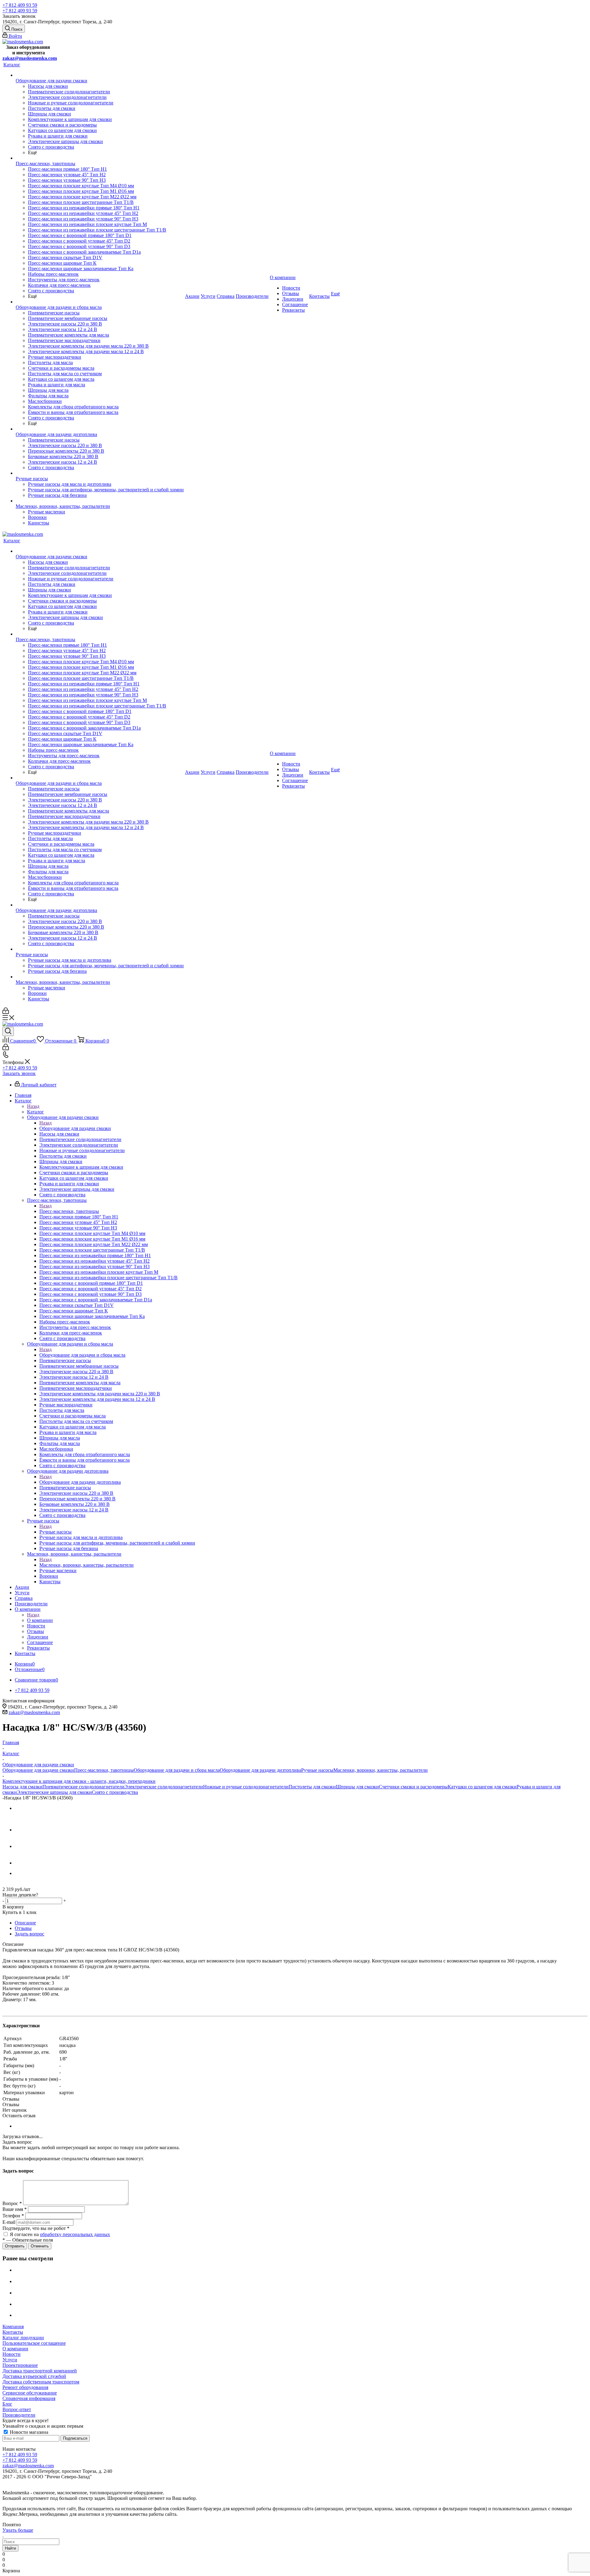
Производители (19, 2415)
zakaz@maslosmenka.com (30, 58)
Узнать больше (18, 2530)
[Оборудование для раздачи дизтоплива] (100, 429)
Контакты (13, 2332)
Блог (7, 2404)
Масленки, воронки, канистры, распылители (87, 1565)
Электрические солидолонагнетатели (164, 1787)
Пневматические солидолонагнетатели (83, 1787)
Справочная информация (29, 2398)
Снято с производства (115, 1792)
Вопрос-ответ (17, 2409)
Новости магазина (28, 2432)
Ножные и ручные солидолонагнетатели (246, 1787)
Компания (13, 2327)
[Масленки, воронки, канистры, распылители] (100, 501)
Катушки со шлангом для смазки (482, 1787)
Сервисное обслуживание (30, 2393)
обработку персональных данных (75, 2234)
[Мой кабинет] (6, 1012)
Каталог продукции (23, 2338)
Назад (33, 1106)
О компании (40, 1620)
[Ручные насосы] (100, 473)
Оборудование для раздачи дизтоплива (80, 1482)
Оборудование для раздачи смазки (75, 1128)
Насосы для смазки (22, 1787)
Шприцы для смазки (357, 1787)
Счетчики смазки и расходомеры (413, 1787)
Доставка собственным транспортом (41, 2382)
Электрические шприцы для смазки (54, 1792)
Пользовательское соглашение (34, 2343)
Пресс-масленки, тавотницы (69, 1211)
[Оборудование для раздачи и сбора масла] (100, 302)
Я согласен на (60, 2234)
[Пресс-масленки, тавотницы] (100, 158)
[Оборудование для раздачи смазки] (100, 75)
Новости (12, 2354)
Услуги (10, 2360)
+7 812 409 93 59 (20, 5)
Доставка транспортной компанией (40, 2371)
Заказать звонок (19, 1073)
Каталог (35, 1112)
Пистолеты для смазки (312, 1787)
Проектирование (20, 2365)
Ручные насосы (55, 1532)
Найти (10, 2548)
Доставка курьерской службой (34, 2376)
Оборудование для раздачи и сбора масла (82, 1355)
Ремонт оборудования (25, 2387)
